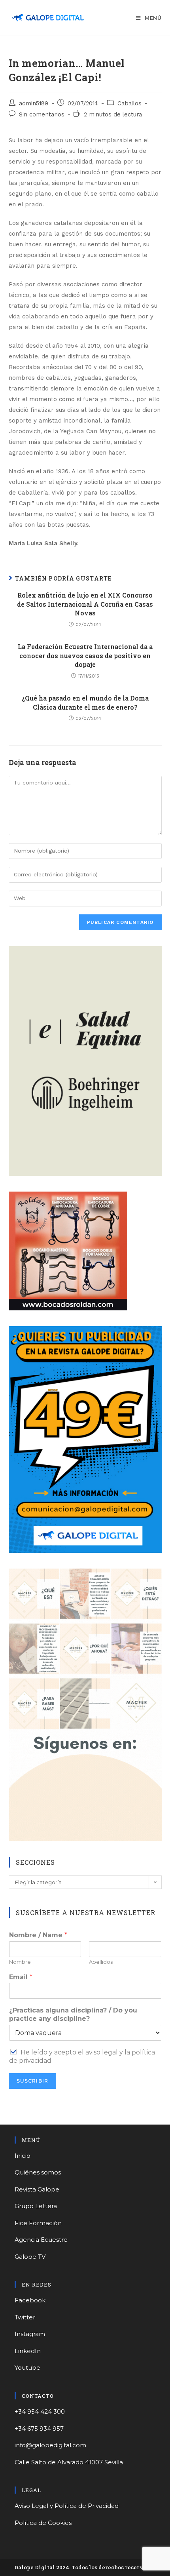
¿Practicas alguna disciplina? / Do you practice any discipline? (73, 2014)
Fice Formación (38, 2223)
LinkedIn (28, 2351)
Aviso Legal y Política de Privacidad (67, 2506)
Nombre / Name (38, 1935)
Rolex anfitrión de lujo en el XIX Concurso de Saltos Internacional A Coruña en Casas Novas (85, 604)
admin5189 (34, 104)
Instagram (30, 2334)
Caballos (129, 104)
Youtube (27, 2368)
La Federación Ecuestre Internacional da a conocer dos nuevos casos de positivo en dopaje (85, 655)
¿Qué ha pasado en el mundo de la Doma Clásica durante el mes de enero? (85, 702)
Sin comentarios (42, 115)
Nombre (20, 1962)
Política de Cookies (43, 2523)
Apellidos (101, 1962)
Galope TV (30, 2257)
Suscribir (33, 2081)
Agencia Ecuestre (41, 2240)
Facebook (30, 2300)
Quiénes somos (38, 2172)
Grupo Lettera (36, 2206)
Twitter (25, 2317)
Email (21, 1977)
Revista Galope (37, 2189)
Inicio (23, 2156)
